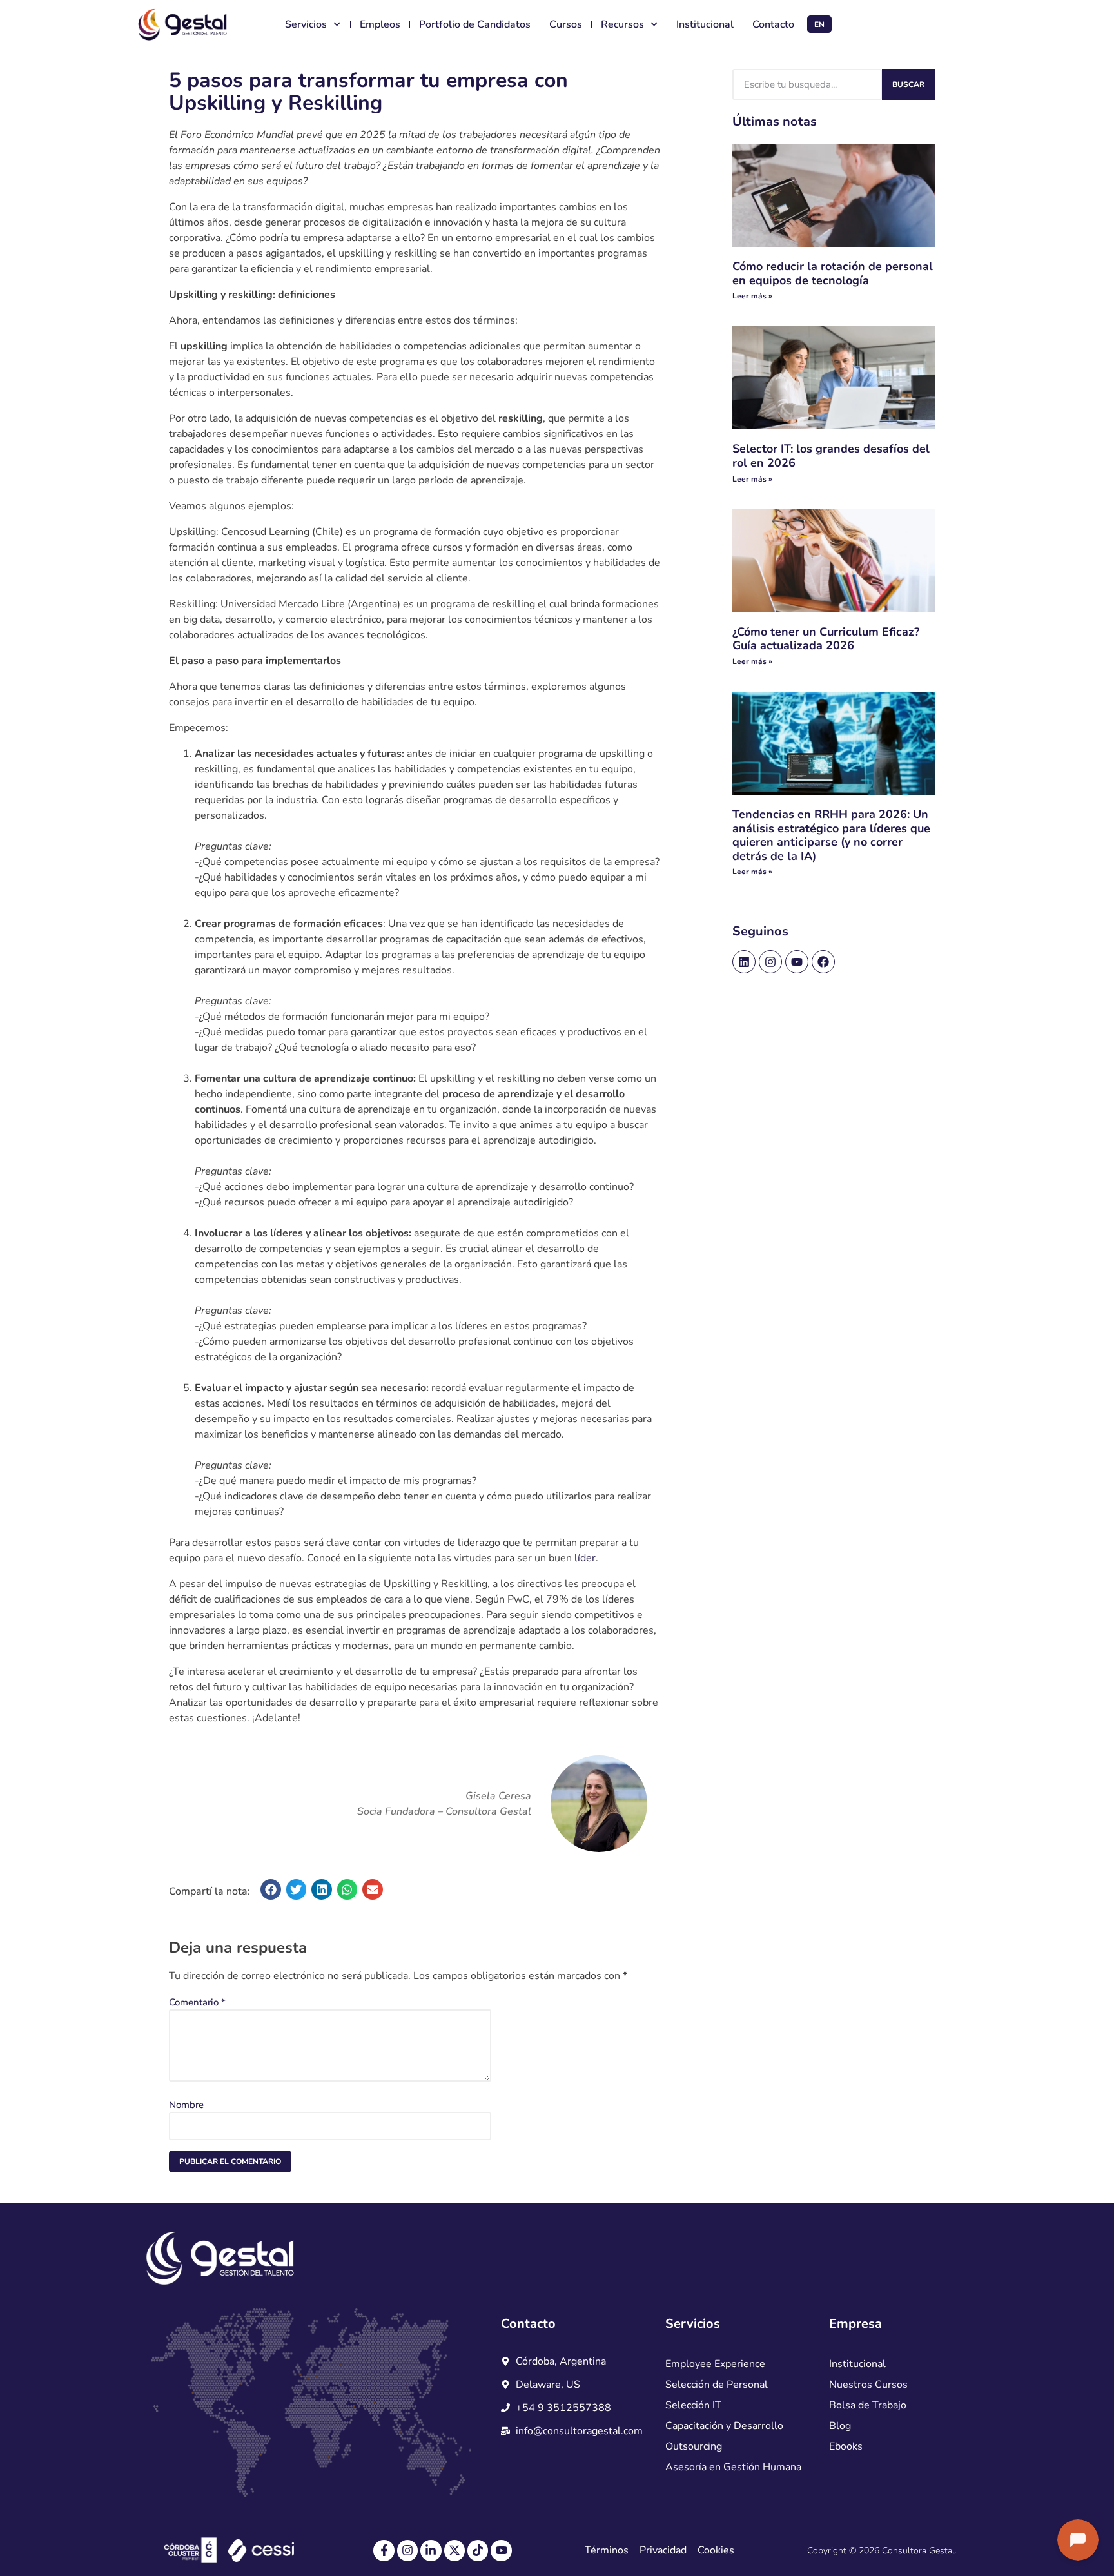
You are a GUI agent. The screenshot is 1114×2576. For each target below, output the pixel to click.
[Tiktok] (478, 2550)
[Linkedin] (744, 962)
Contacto (773, 24)
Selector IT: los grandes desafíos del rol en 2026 (831, 456)
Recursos (622, 24)
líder (585, 1558)
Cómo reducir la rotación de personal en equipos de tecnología (833, 273)
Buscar (908, 84)
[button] (271, 1889)
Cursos (566, 24)
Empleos (380, 24)
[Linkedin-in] (431, 2550)
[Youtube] (797, 962)
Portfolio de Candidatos (475, 24)
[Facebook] (823, 962)
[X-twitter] (454, 2550)
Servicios (306, 24)
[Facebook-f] (384, 2550)
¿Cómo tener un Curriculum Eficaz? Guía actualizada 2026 (826, 639)
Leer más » (752, 296)
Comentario (197, 2002)
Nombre (186, 2105)
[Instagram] (770, 962)
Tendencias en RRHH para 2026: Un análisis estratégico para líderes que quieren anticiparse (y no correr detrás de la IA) (831, 835)
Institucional (705, 24)
